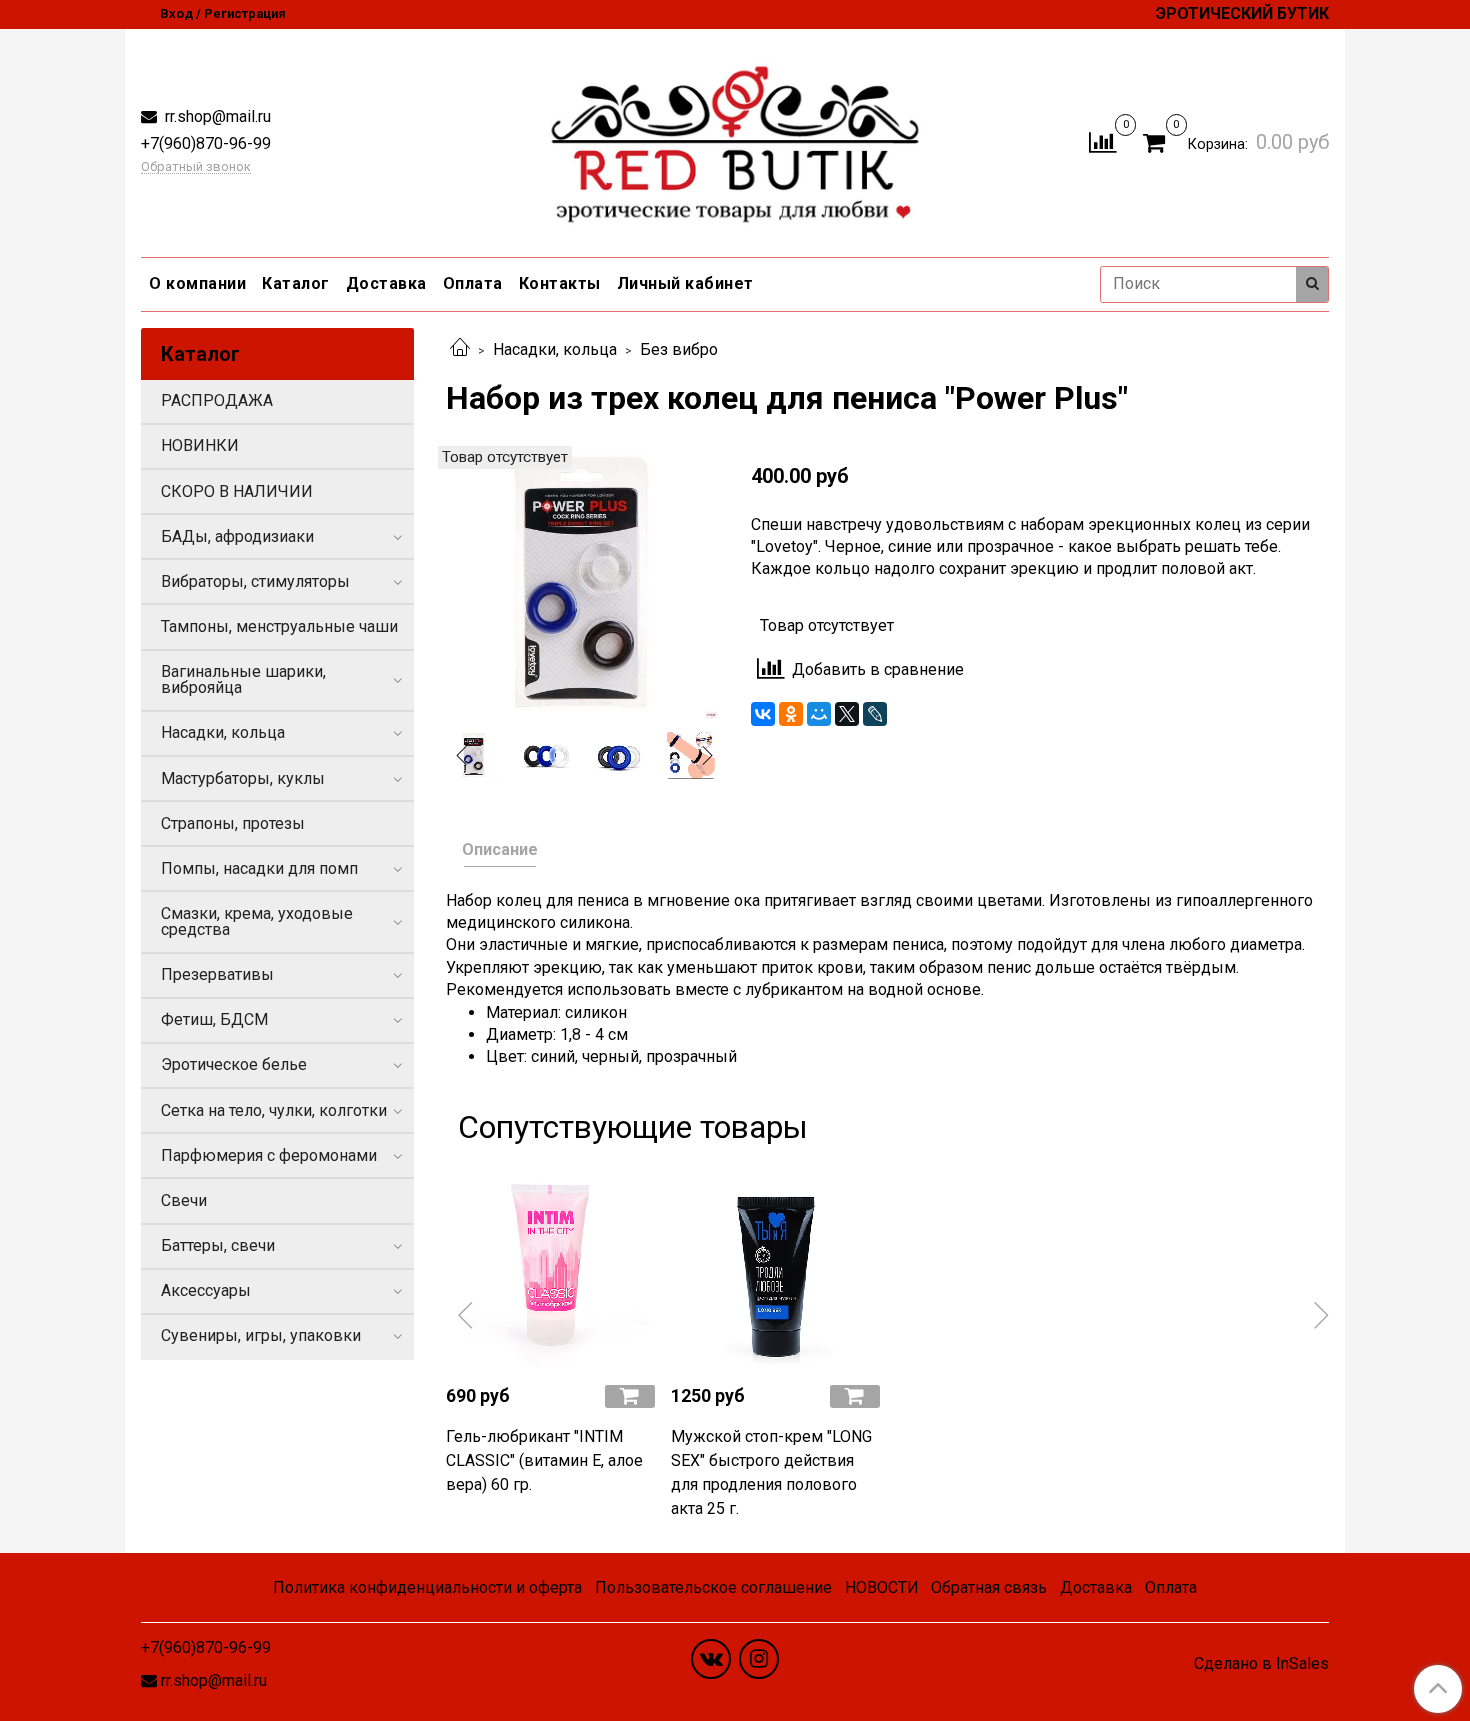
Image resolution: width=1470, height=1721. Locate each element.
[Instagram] (759, 1659)
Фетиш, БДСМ (214, 1019)
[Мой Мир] (819, 714)
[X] (847, 714)
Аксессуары (206, 1290)
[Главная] (460, 349)
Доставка (386, 283)
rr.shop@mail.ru (216, 116)
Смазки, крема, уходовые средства (257, 921)
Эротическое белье (234, 1064)
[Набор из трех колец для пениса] (582, 580)
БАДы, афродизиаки (237, 536)
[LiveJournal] (875, 714)
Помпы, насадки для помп (259, 868)
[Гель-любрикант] (550, 1263)
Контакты (560, 283)
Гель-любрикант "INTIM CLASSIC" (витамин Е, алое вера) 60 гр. (544, 1460)
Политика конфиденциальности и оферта (427, 1587)
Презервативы (217, 974)
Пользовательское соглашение (713, 1587)
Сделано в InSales (1261, 1664)
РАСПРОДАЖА (217, 400)
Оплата (473, 283)
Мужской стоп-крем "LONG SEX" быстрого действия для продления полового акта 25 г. (771, 1472)
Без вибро (679, 349)
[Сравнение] (1102, 141)
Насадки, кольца (555, 349)
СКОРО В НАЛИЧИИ (237, 491)
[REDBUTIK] (735, 138)
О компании (197, 283)
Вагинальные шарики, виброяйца (243, 679)
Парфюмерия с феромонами (269, 1155)
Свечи (184, 1200)
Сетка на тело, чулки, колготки (274, 1110)
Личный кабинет (685, 283)
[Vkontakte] (711, 1659)
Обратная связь (989, 1587)
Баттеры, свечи (218, 1245)
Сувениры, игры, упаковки (261, 1335)
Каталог (296, 283)
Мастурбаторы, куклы (243, 778)
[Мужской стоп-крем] (775, 1263)
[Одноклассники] (791, 714)
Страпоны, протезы (233, 823)
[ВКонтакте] (763, 714)
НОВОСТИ (882, 1587)
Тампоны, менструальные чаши (279, 626)
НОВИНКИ (200, 445)
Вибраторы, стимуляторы (255, 581)
